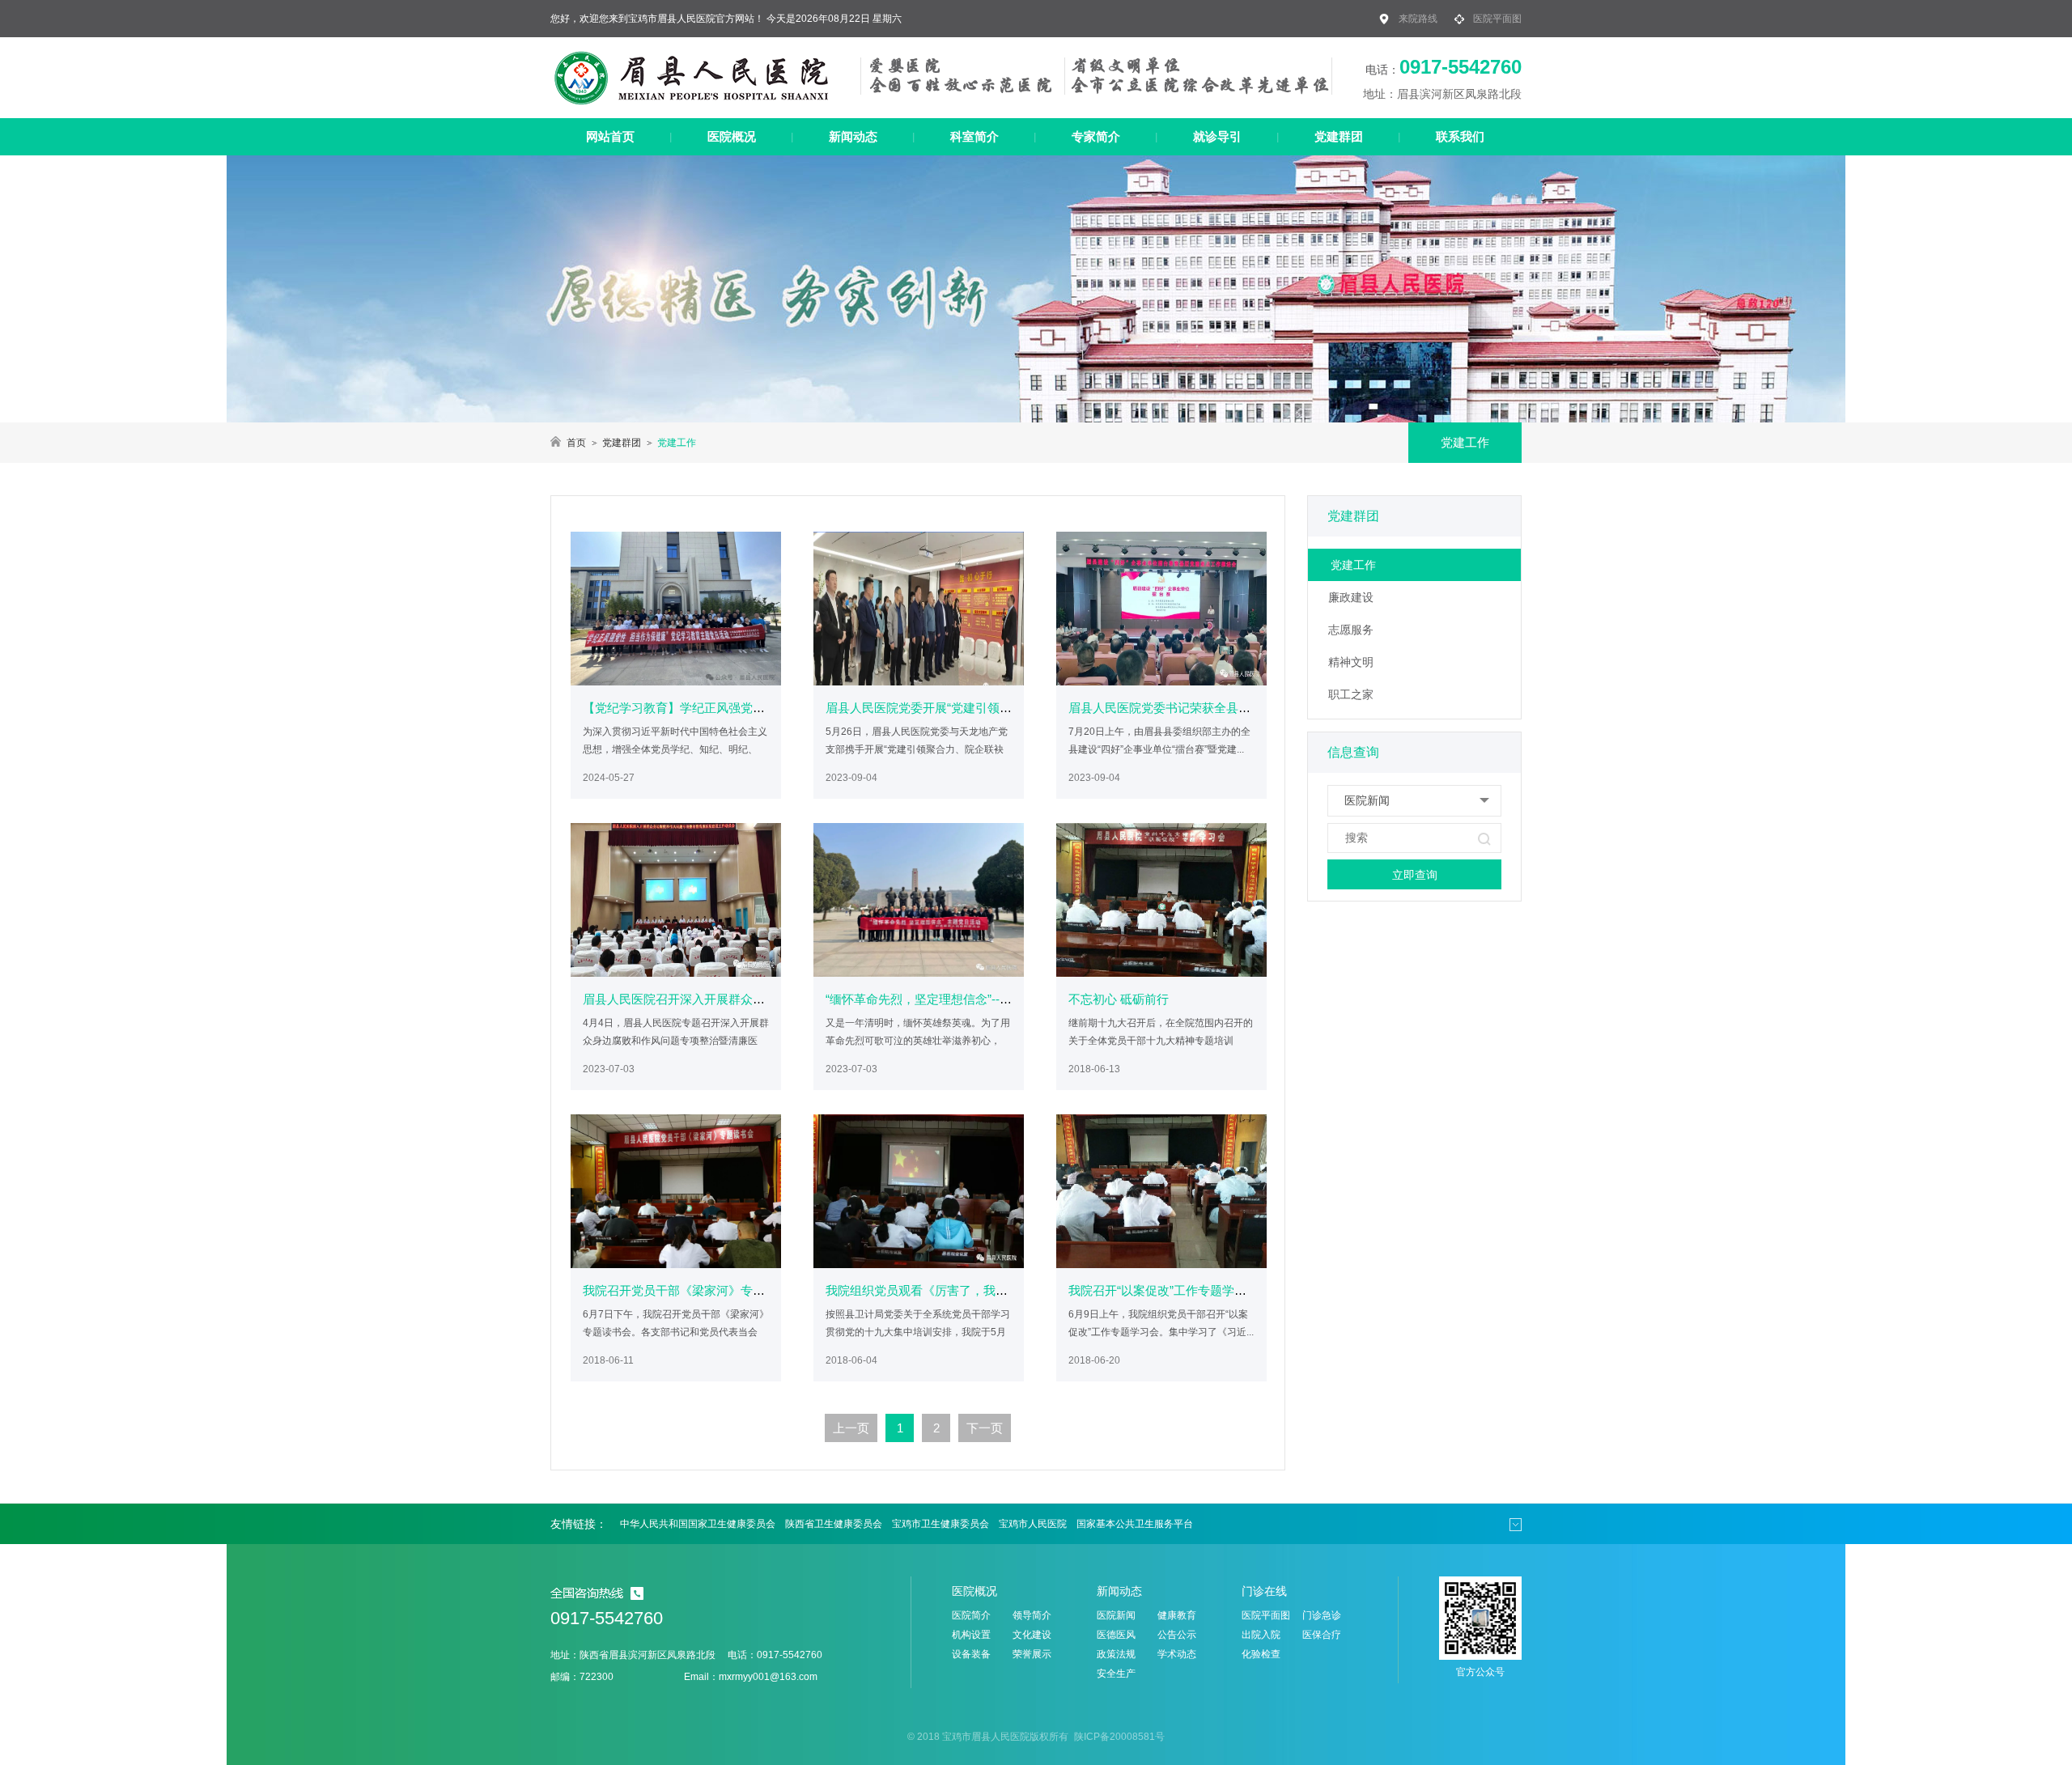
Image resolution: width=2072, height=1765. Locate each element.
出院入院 (1261, 1635)
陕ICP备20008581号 (1118, 1737)
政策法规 (1116, 1654)
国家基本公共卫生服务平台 (1135, 1524)
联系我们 (1460, 136)
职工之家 (1351, 694)
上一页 (851, 1428)
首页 (576, 443)
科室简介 (974, 136)
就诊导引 (1217, 136)
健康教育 (1177, 1615)
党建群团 (1339, 136)
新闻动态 (853, 136)
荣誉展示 (1032, 1654)
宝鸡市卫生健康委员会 (940, 1524)
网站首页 (610, 136)
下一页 (985, 1428)
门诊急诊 (1322, 1615)
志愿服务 (1351, 630)
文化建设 (1032, 1635)
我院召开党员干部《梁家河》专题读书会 (692, 1290)
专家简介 (1096, 136)
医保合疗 (1322, 1635)
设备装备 (971, 1654)
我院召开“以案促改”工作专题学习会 (1163, 1290)
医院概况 (732, 136)
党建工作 (1353, 565)
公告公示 (1177, 1635)
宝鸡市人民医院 (1033, 1524)
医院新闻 (1116, 1615)
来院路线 (1418, 19)
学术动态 (1177, 1654)
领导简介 (1032, 1615)
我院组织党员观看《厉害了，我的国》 (929, 1290)
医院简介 (971, 1615)
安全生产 (1116, 1674)
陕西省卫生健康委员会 (834, 1524)
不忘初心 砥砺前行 (1119, 999)
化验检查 (1261, 1654)
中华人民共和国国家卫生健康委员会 (698, 1524)
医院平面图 (1497, 19)
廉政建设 (1351, 597)
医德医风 (1116, 1635)
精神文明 (1351, 662)
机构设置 (971, 1635)
